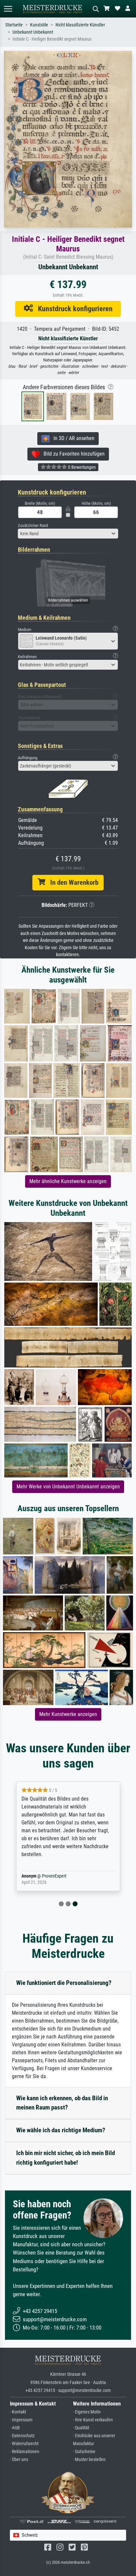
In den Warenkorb (72, 882)
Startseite (14, 25)
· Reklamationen (25, 2452)
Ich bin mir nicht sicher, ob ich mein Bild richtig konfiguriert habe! (66, 2158)
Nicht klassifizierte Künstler (80, 25)
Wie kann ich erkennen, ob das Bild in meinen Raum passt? (62, 2103)
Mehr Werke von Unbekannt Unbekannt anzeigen (68, 1487)
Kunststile (39, 25)
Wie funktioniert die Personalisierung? (64, 1983)
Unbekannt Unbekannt (33, 32)
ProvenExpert (54, 1876)
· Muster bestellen (89, 2460)
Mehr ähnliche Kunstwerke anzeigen (68, 1181)
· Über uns (19, 2460)
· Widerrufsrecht (24, 2444)
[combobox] (68, 534)
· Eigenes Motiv (87, 2412)
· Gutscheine (84, 2452)
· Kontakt (18, 2412)
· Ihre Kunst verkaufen (93, 2420)
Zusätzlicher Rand (33, 525)
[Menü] (8, 9)
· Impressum (21, 2420)
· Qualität (81, 2428)
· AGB (15, 2428)
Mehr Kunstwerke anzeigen (68, 1714)
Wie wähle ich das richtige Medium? (61, 2130)
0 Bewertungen (81, 467)
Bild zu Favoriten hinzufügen (72, 454)
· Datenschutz (22, 2436)
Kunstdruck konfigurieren (73, 309)
